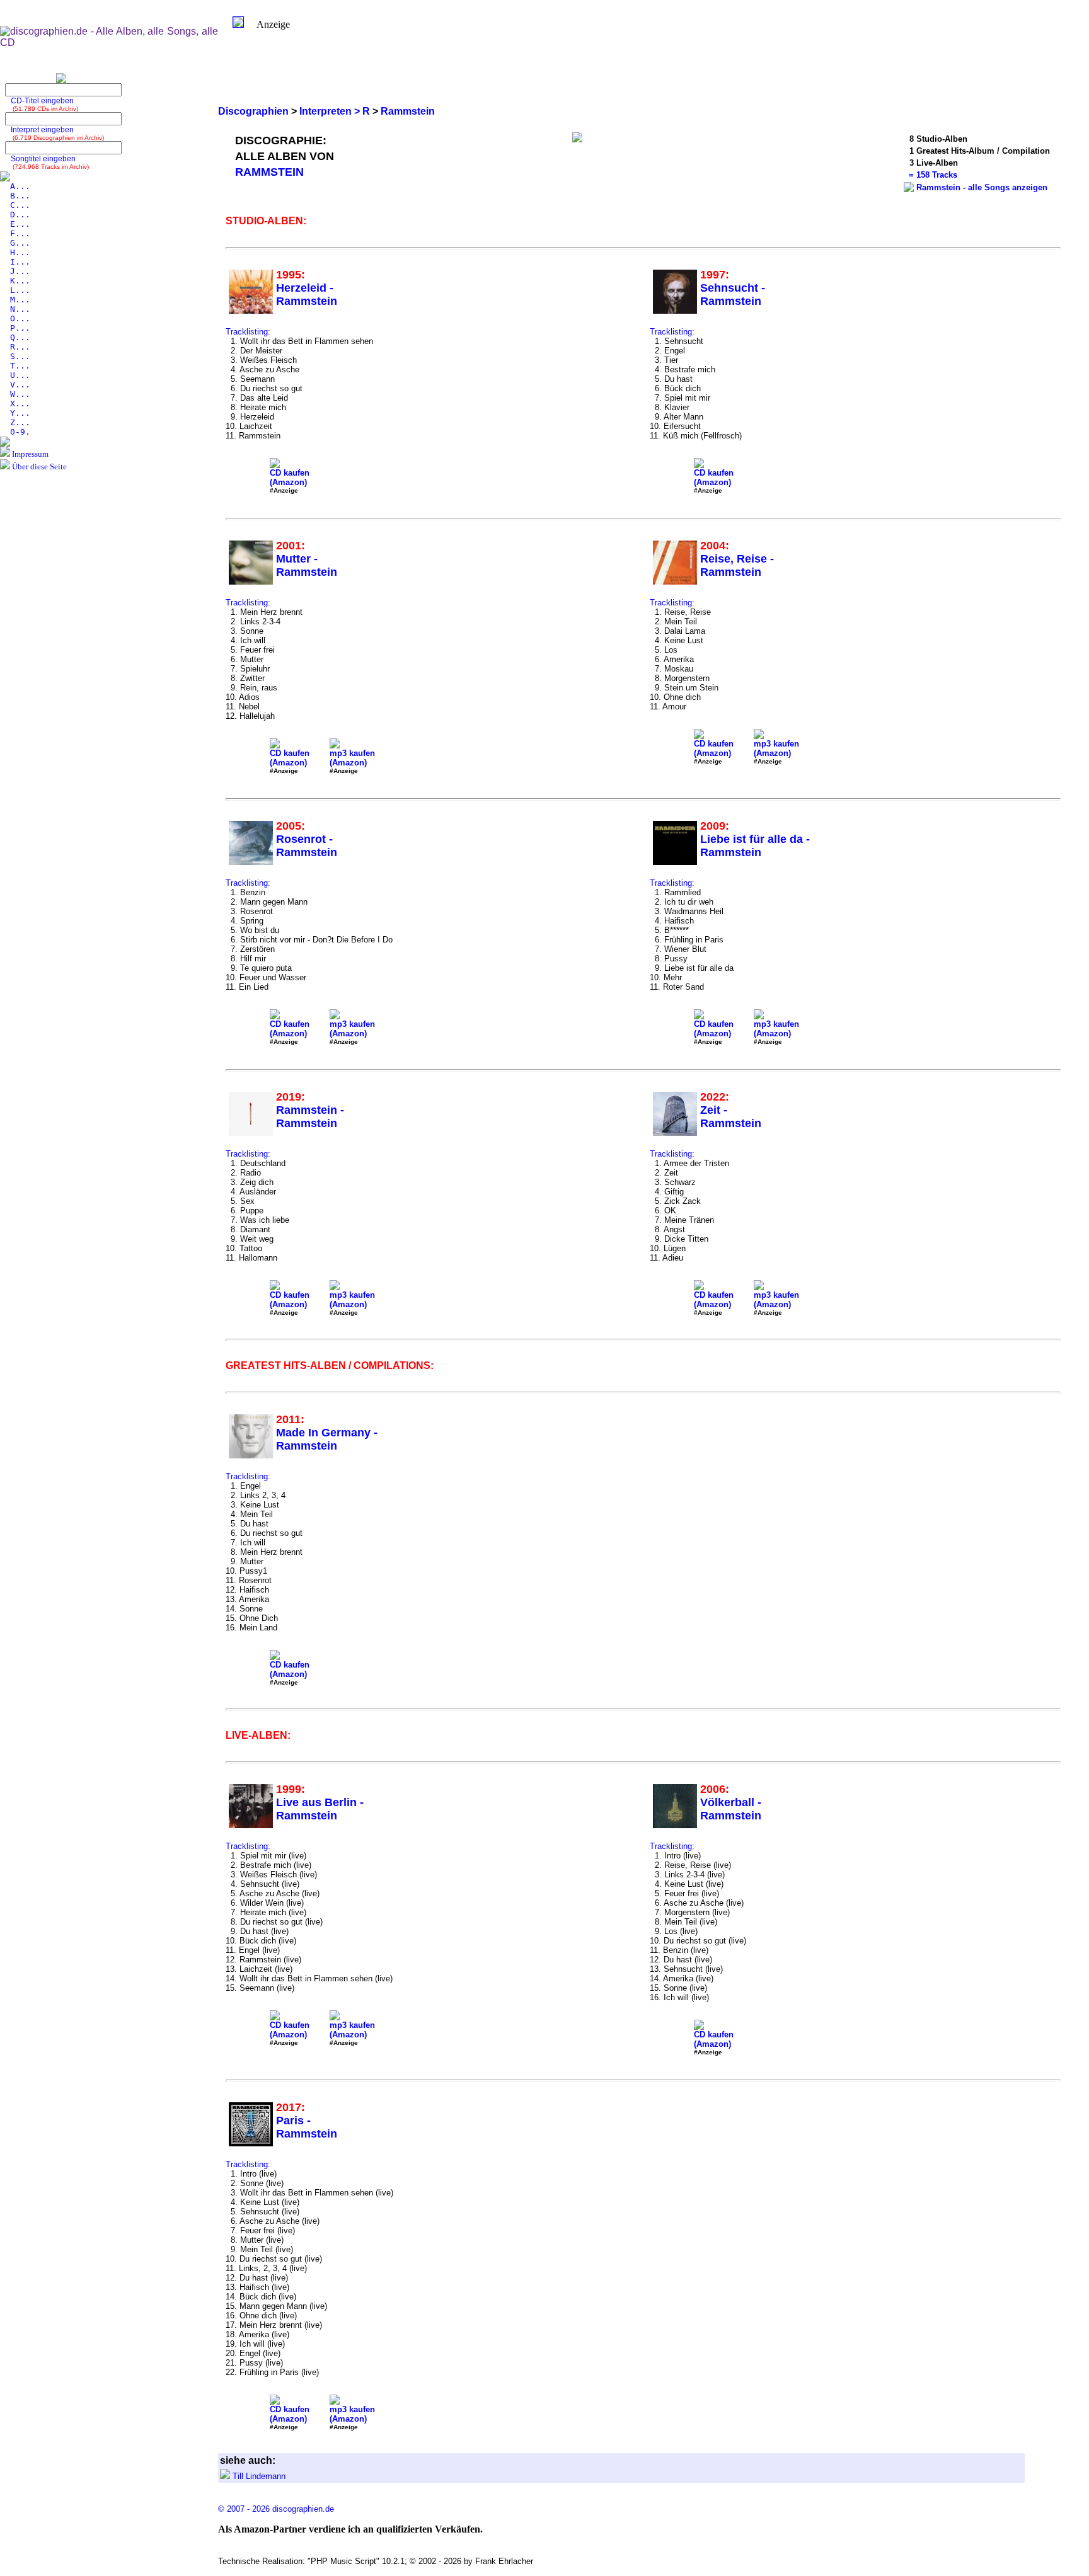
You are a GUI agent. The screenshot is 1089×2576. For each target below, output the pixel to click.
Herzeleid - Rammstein (307, 295)
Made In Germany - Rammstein (327, 1439)
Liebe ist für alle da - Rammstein (755, 846)
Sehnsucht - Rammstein (733, 295)
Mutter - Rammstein (307, 565)
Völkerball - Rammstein (731, 1809)
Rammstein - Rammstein (310, 1117)
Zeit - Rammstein (731, 1117)
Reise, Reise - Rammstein (737, 565)
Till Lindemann (259, 2476)
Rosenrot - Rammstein (307, 846)
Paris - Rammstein (307, 2127)
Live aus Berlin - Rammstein (320, 1809)
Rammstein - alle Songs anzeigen (982, 187)
